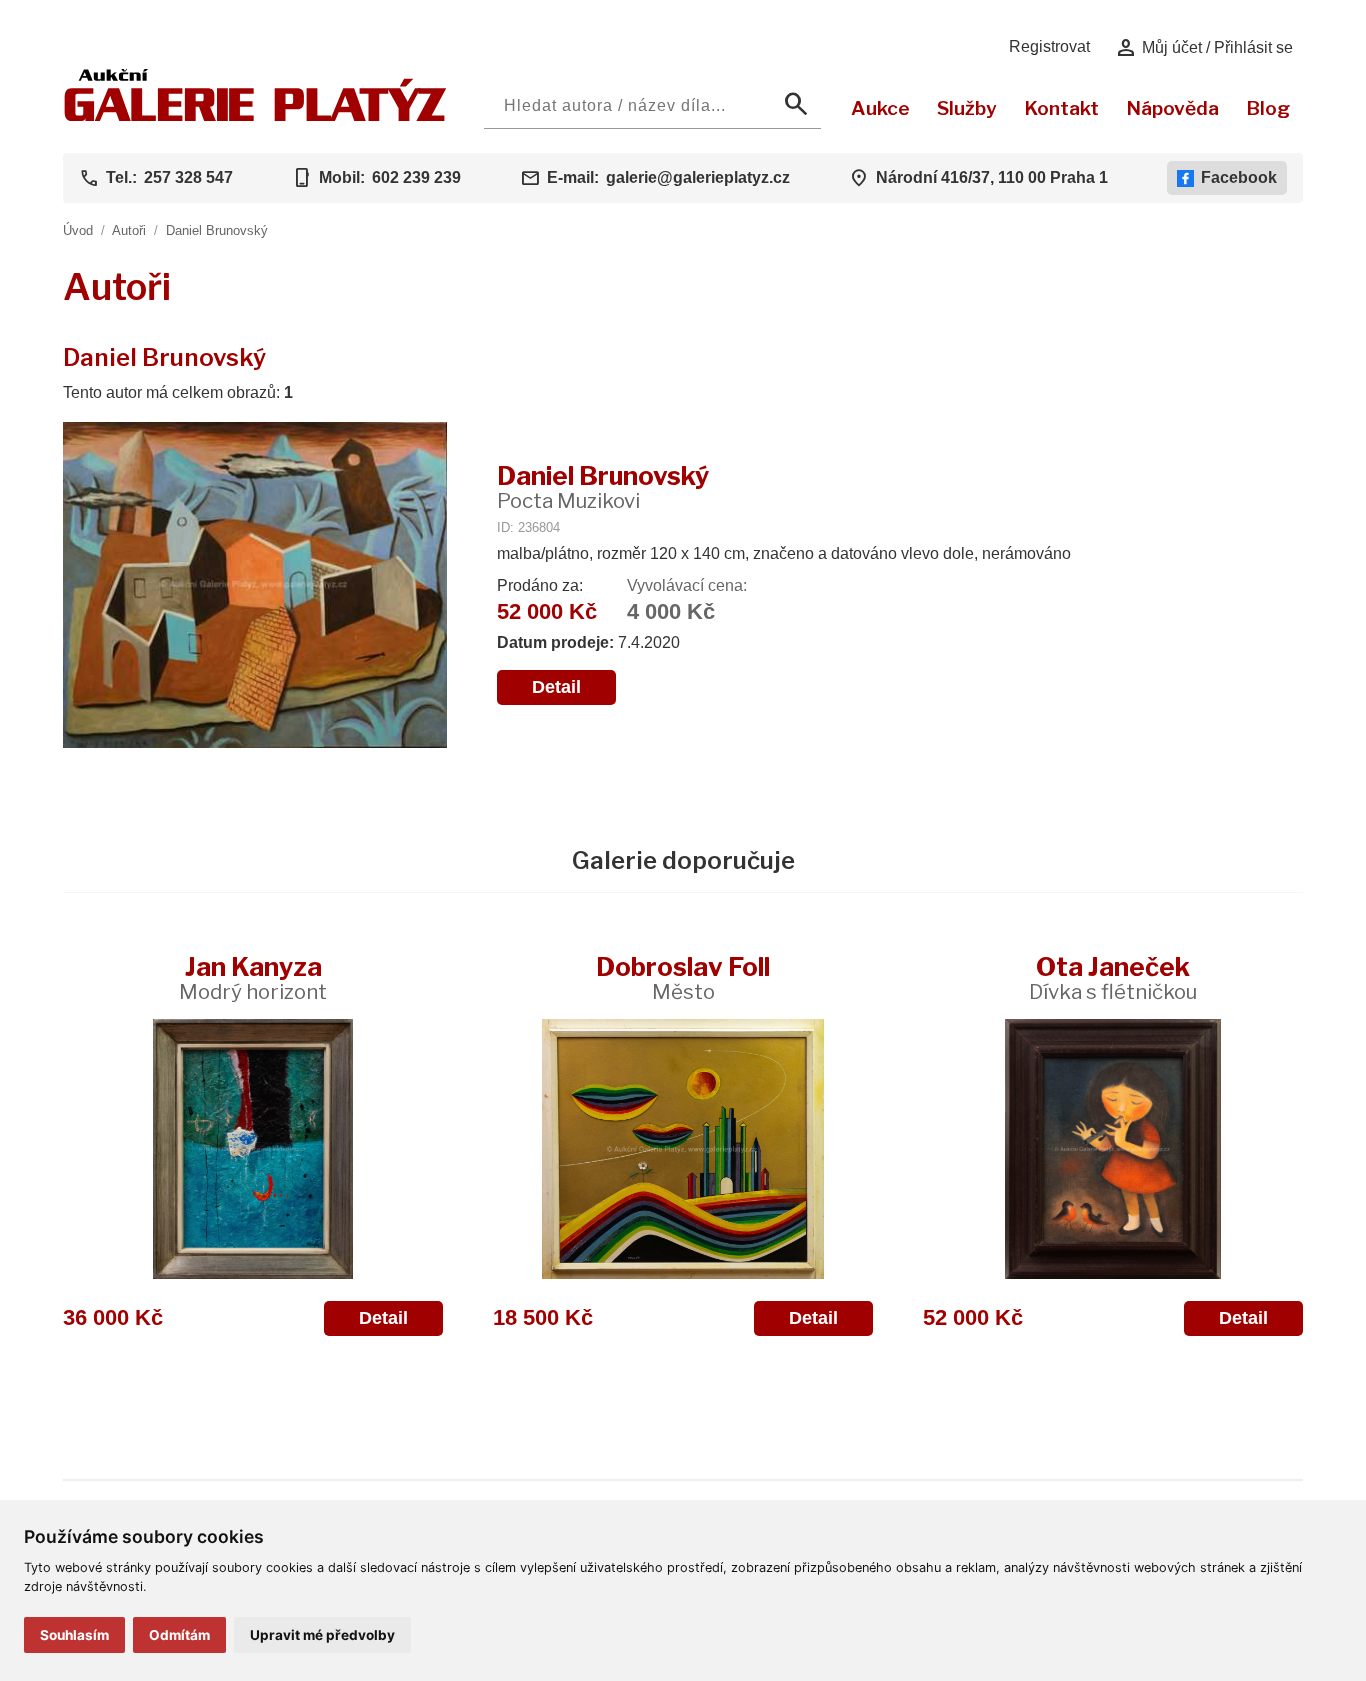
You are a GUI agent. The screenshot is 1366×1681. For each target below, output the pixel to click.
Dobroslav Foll (683, 977)
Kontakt (1061, 108)
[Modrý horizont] (253, 1149)
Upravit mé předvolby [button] (322, 1635)
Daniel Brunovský (217, 230)
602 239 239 (416, 177)
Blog (1268, 108)
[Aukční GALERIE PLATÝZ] (255, 116)
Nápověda (1172, 108)
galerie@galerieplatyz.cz (698, 177)
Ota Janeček (1113, 977)
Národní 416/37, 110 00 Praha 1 (992, 177)
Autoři (129, 230)
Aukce (880, 108)
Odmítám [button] (179, 1635)
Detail (556, 687)
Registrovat (1049, 46)
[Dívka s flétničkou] (1113, 1149)
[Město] (683, 1149)
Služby (967, 108)
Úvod (78, 230)
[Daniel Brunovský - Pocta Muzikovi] (255, 587)
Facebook (1239, 177)
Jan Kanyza (253, 977)
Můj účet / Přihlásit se (1203, 48)
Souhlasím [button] (74, 1635)
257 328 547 (188, 177)
